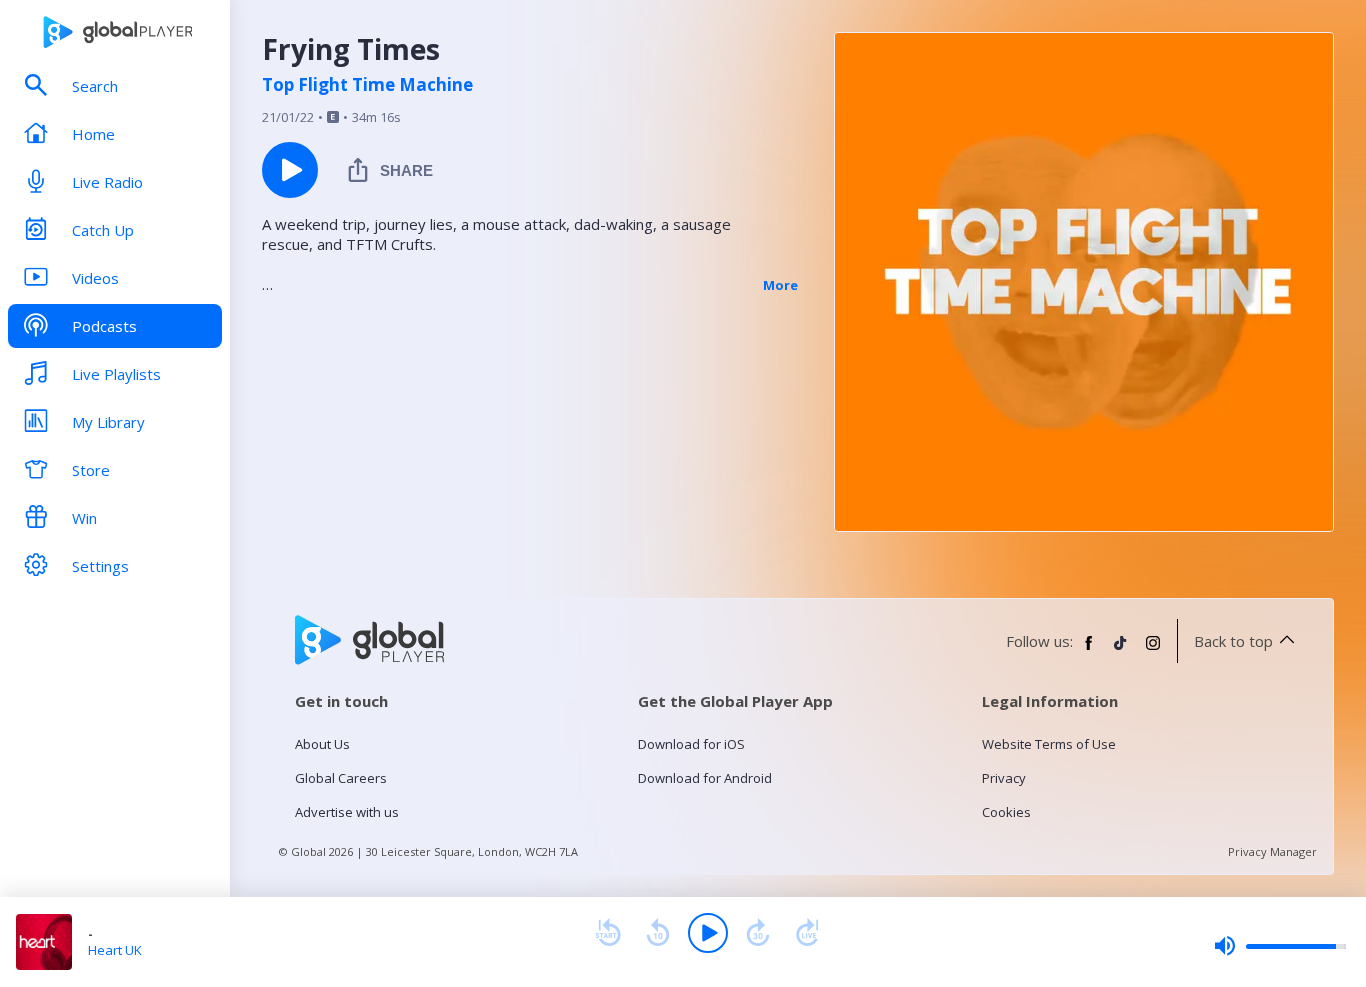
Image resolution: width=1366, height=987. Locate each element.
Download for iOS (691, 744)
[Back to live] (808, 933)
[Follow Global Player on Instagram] (1153, 651)
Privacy (1004, 778)
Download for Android (705, 778)
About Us (322, 744)
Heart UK (115, 950)
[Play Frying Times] (290, 170)
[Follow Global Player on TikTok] (1121, 651)
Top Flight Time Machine (367, 85)
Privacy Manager (1272, 851)
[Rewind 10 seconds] (658, 933)
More (780, 285)
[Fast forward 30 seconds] (758, 933)
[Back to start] (608, 933)
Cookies (1006, 812)
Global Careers (341, 778)
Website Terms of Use (1049, 744)
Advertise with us (347, 812)
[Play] (708, 933)
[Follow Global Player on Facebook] (1089, 651)
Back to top (1233, 641)
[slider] (1280, 946)
